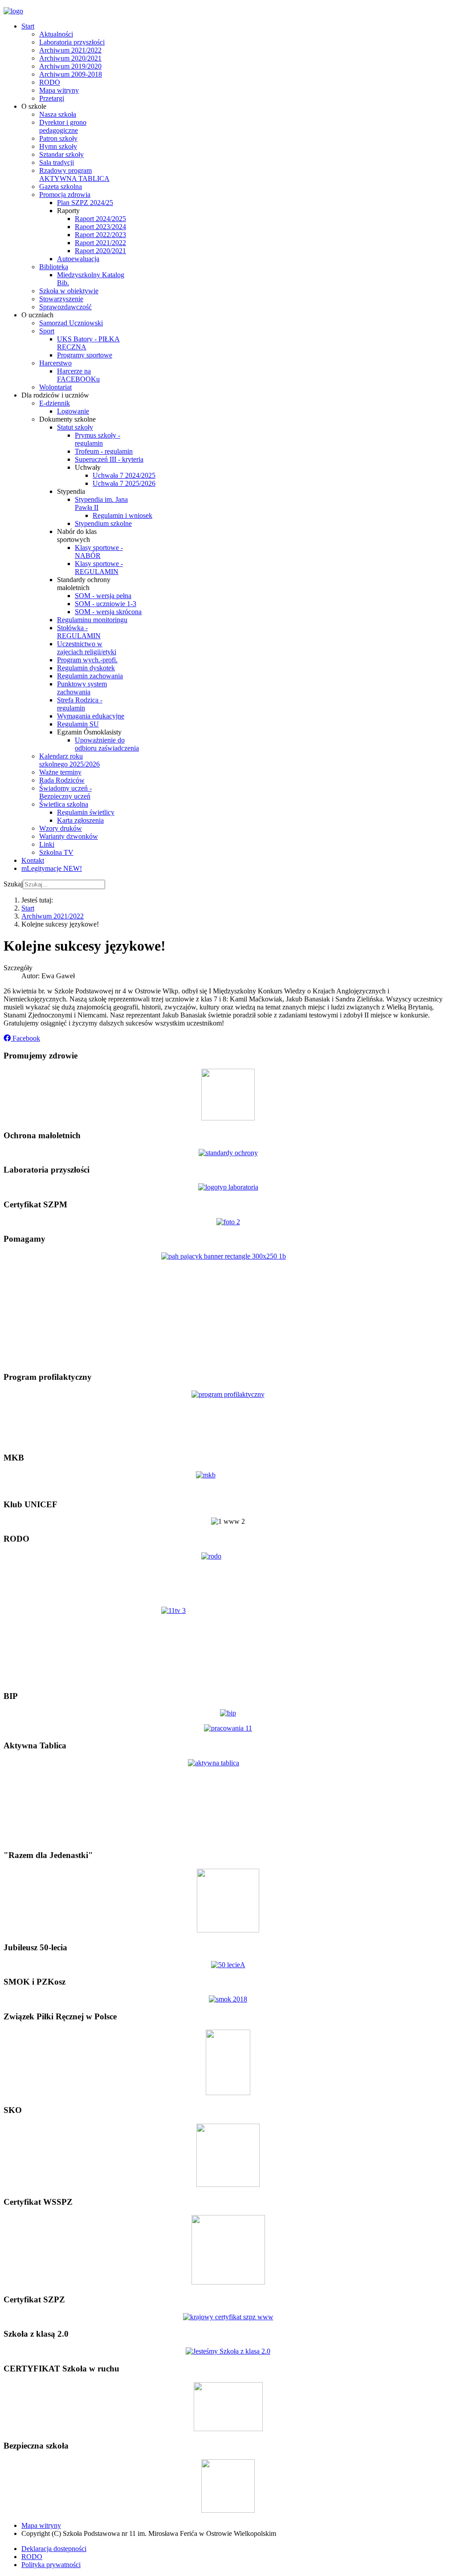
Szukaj (13, 884)
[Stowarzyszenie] (228, 1930)
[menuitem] (28, 26)
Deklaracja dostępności (54, 2549)
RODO (32, 2557)
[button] (22, 1038)
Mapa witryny (41, 2525)
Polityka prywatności (51, 2565)
